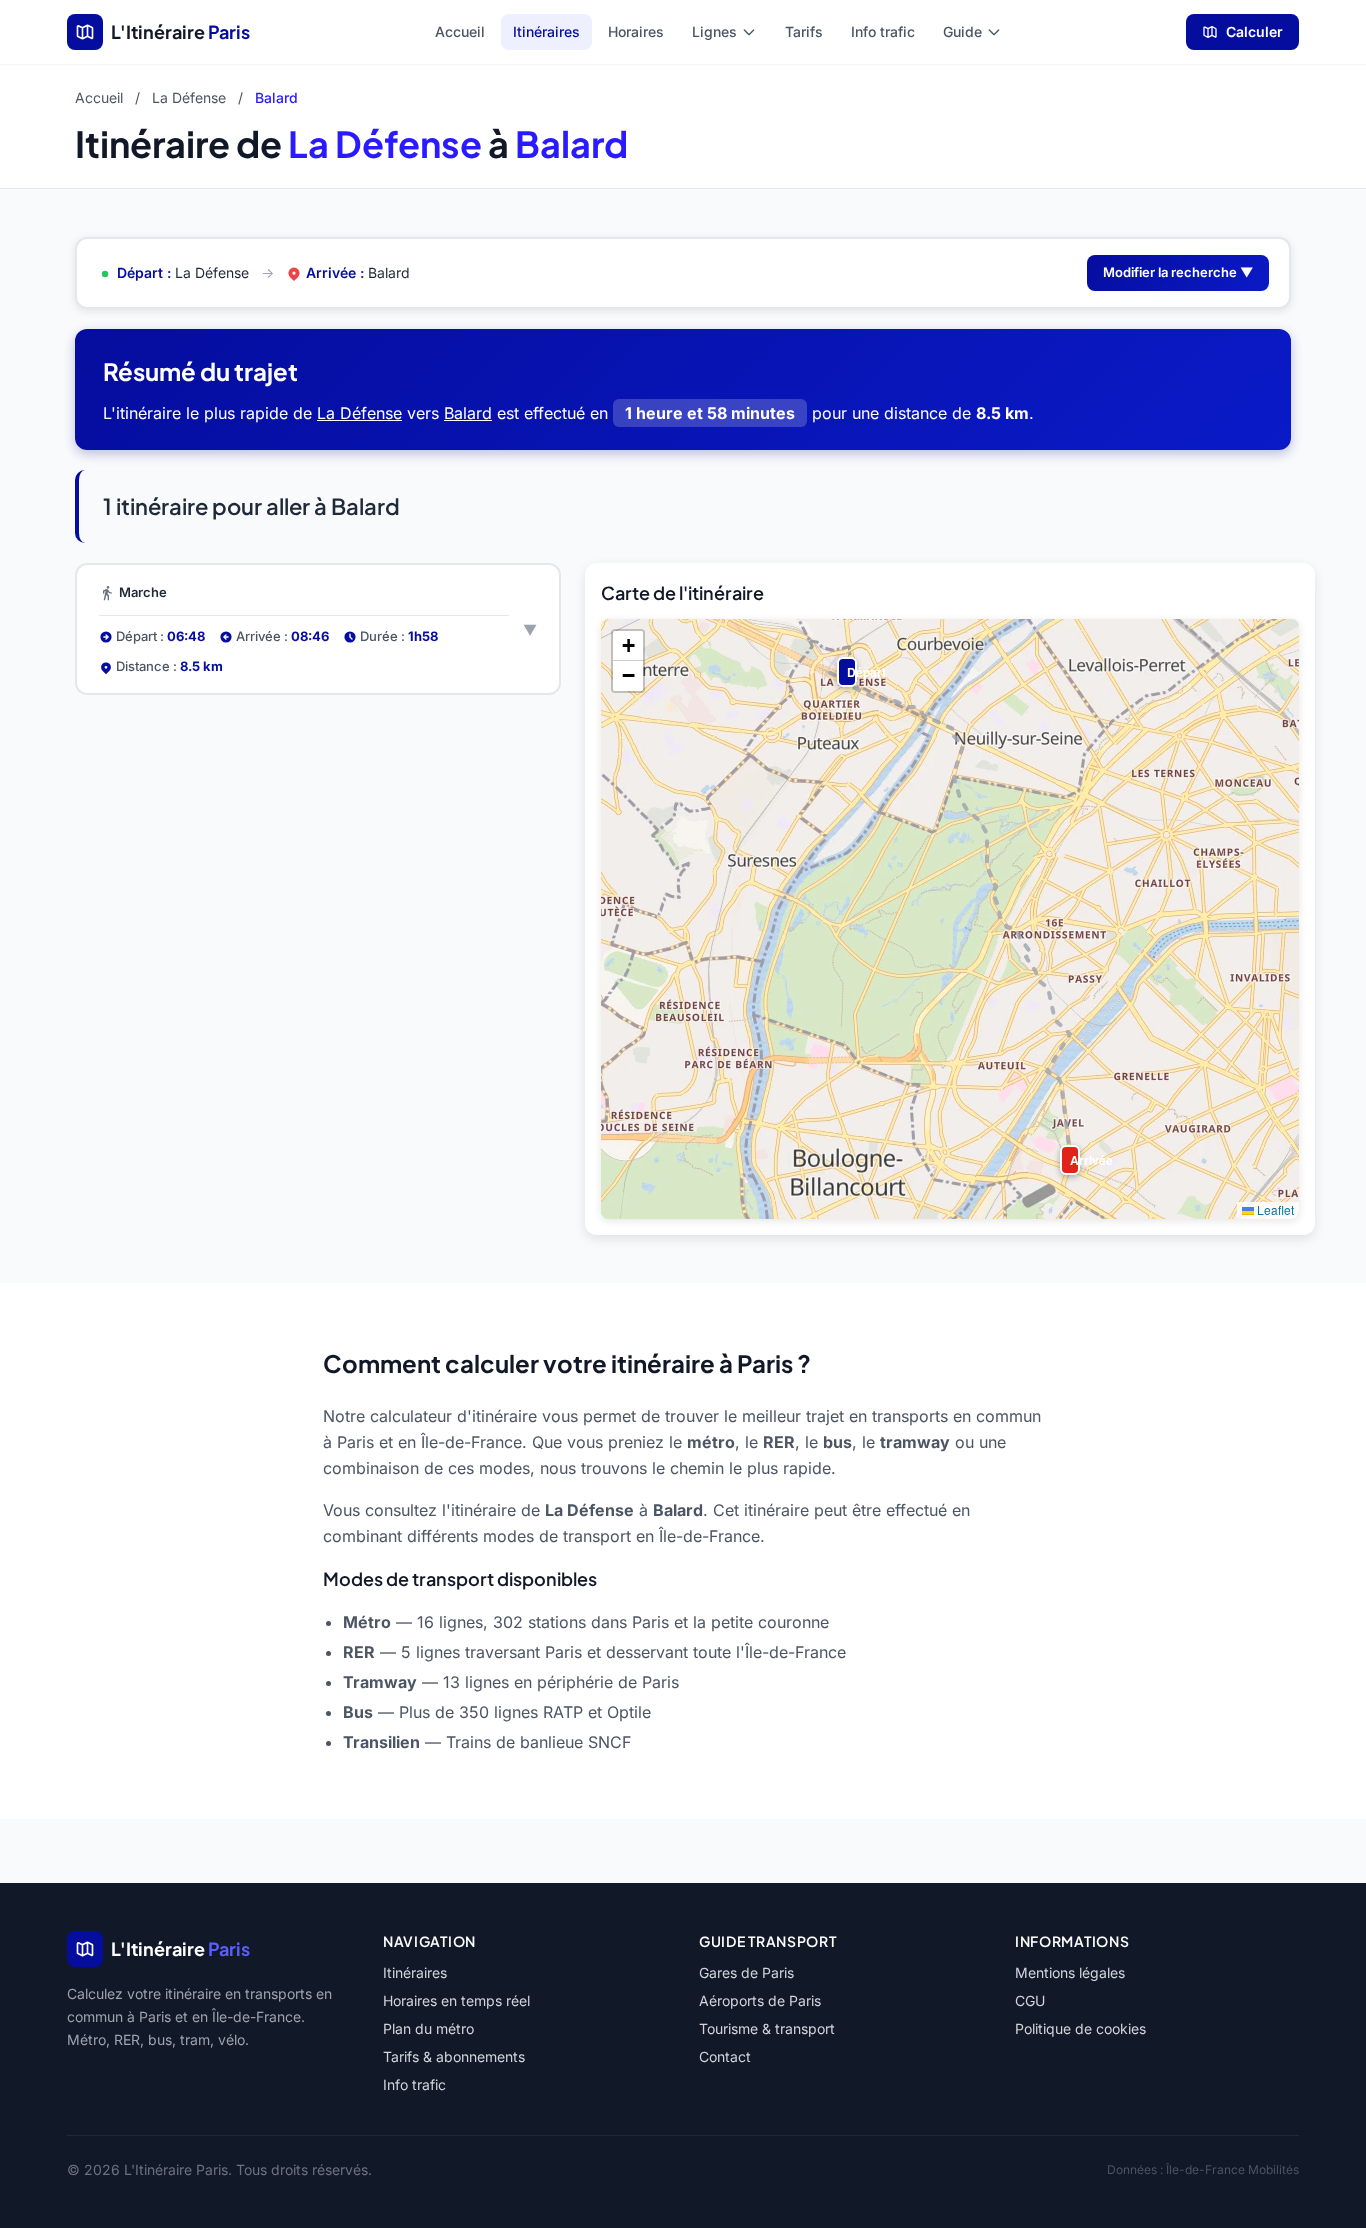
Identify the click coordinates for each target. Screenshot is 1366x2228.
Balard (468, 413)
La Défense (189, 97)
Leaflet (1274, 1209)
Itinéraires (546, 31)
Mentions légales (1070, 1972)
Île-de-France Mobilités (1232, 2169)
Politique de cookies (1080, 2028)
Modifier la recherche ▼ (1178, 272)
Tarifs (804, 31)
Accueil (460, 31)
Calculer (1254, 31)
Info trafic (883, 31)
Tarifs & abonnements (454, 2056)
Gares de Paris (746, 1972)
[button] (843, 663)
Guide (962, 31)
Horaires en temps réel (456, 2000)
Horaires (636, 31)
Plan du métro (428, 2028)
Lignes (714, 31)
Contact (725, 2056)
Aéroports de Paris (760, 2000)
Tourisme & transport (767, 2028)
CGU (1030, 2000)
